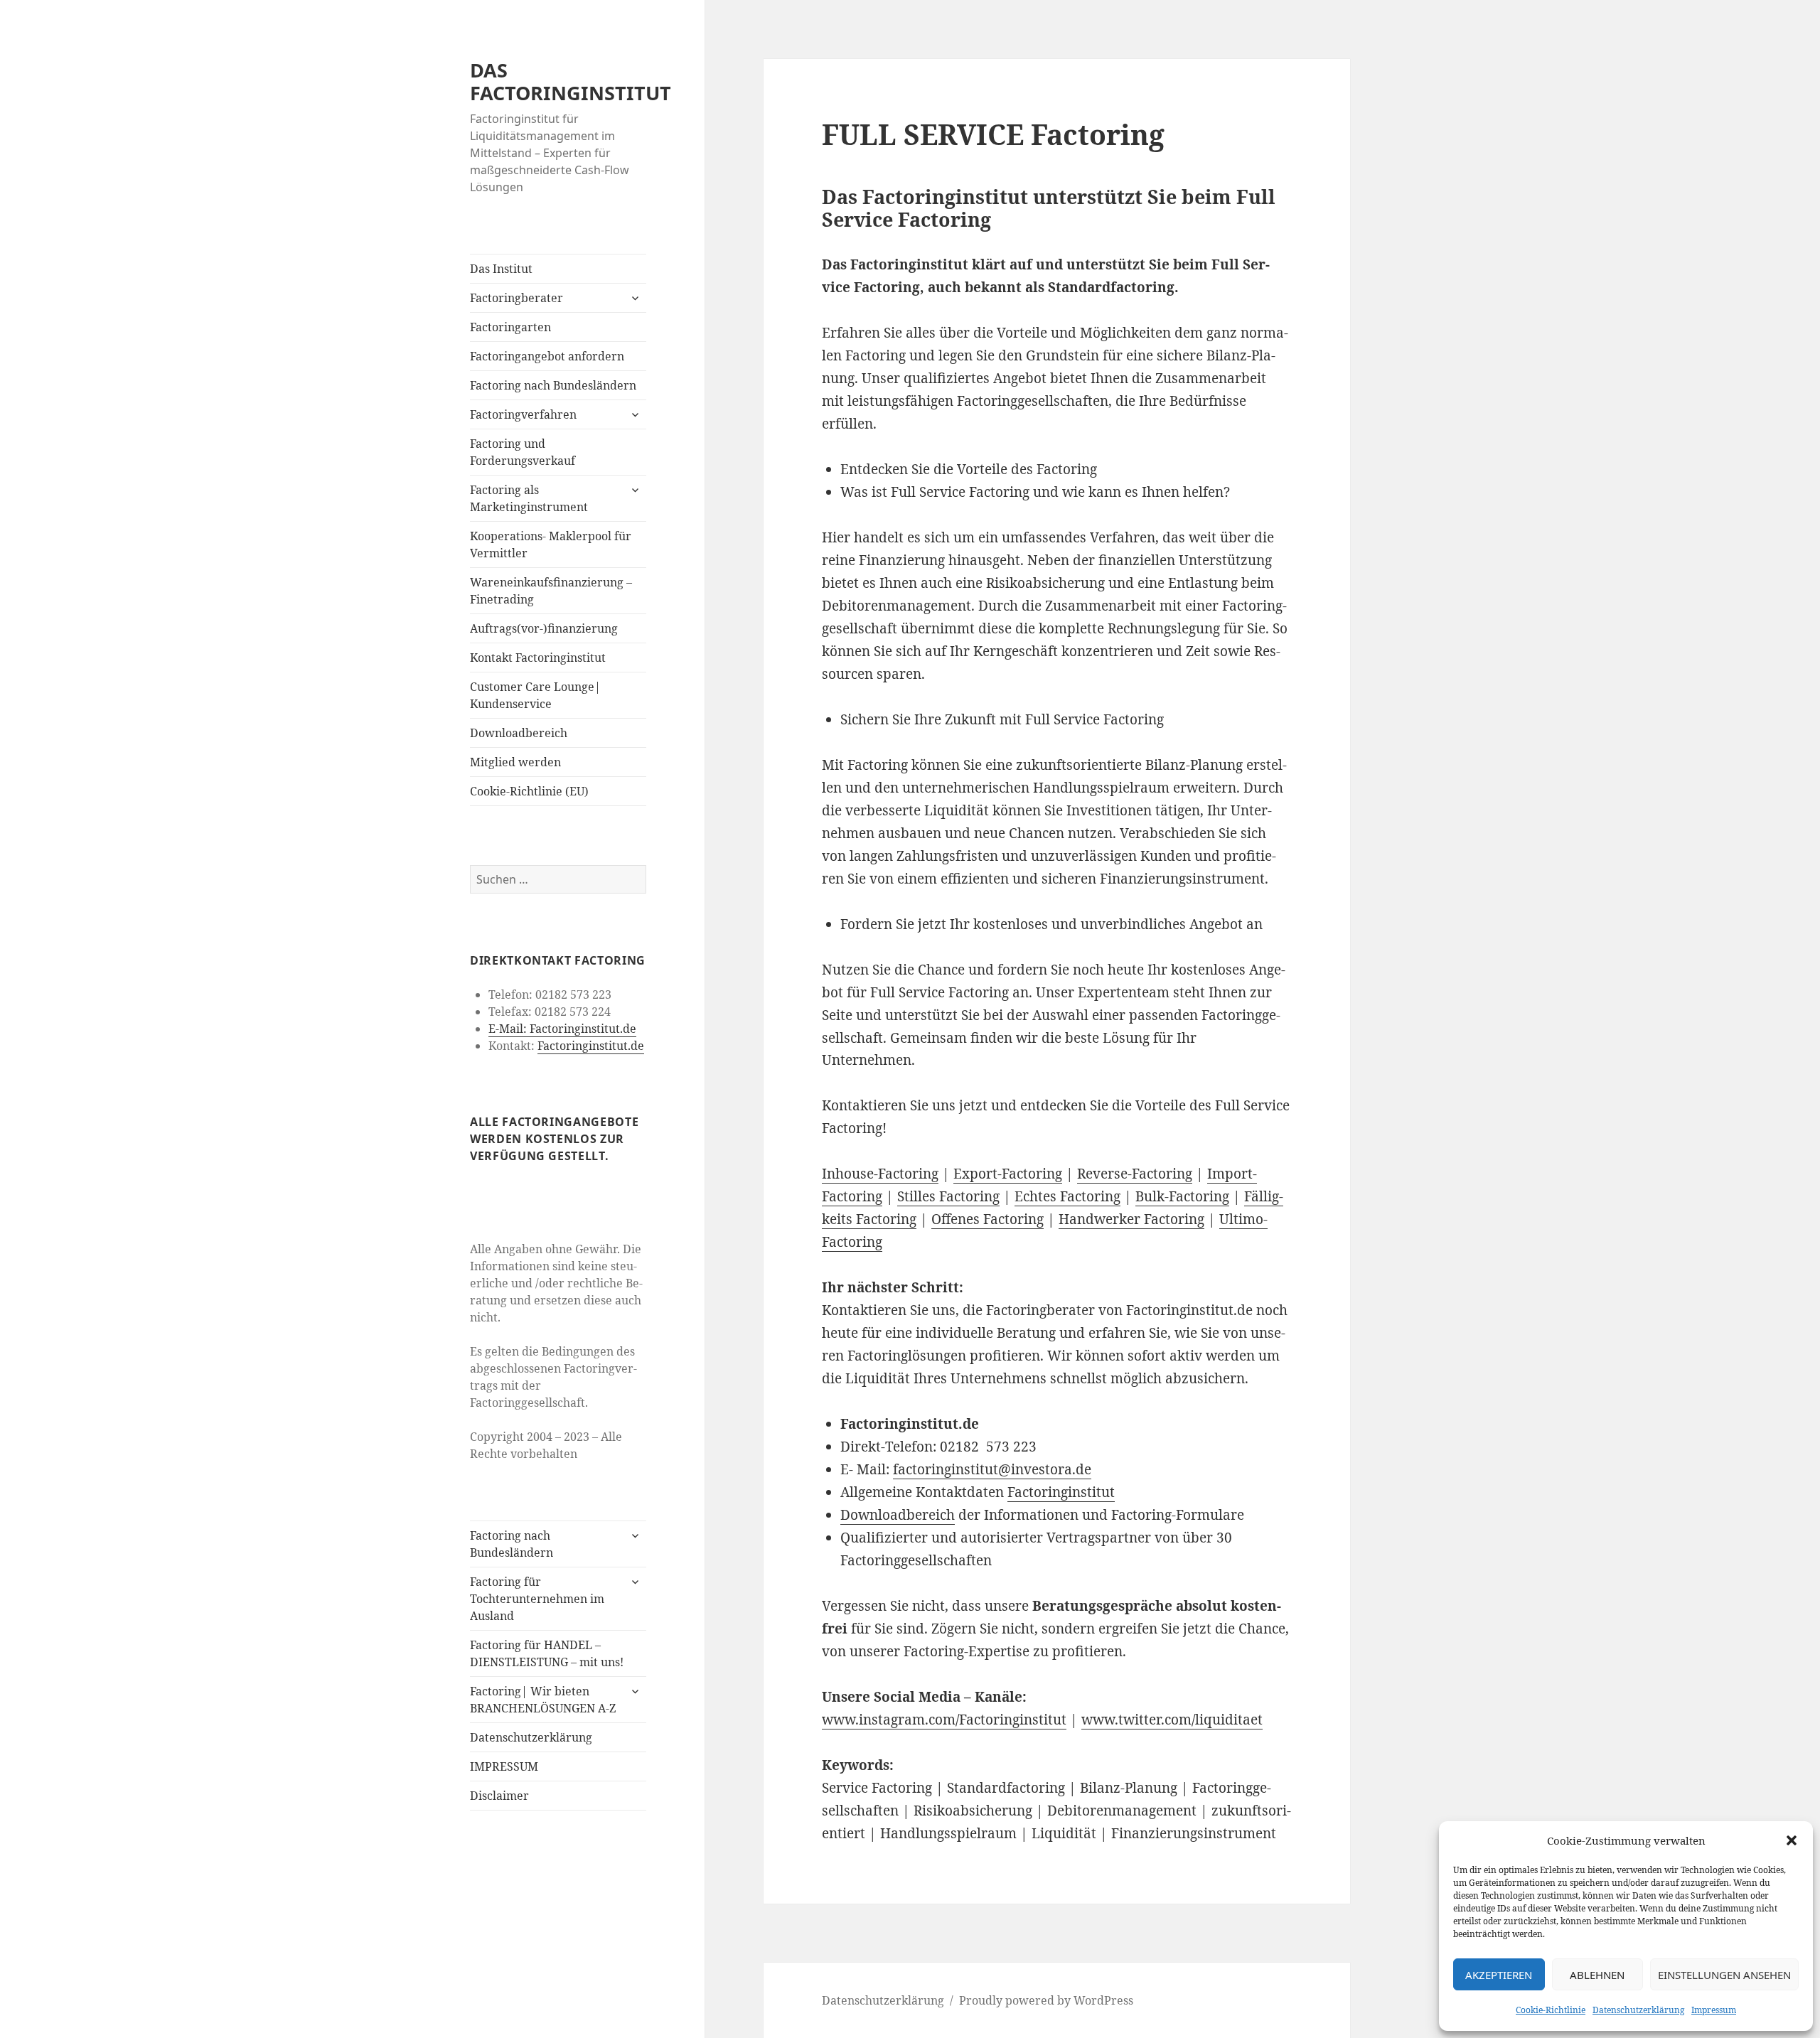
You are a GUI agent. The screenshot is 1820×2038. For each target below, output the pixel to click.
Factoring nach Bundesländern (553, 385)
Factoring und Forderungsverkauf (523, 452)
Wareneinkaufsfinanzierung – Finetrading (551, 591)
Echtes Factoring (1067, 1196)
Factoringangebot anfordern (547, 356)
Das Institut (501, 269)
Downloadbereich (519, 733)
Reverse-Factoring (1135, 1174)
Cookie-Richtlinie (1551, 2010)
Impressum (1714, 2010)
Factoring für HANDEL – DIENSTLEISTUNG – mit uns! (547, 1653)
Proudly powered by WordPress (1046, 2000)
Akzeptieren (1499, 1975)
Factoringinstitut (1061, 1492)
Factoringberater (516, 298)
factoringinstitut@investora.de (992, 1469)
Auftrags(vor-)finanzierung (544, 628)
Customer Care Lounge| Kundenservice (535, 695)
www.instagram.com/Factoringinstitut (944, 1720)
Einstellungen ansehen (1724, 1975)
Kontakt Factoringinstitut (538, 658)
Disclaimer (499, 1796)
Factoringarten (510, 327)
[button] (1792, 1840)
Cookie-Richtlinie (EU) (529, 791)
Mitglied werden (515, 762)
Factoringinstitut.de (591, 1046)
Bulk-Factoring (1182, 1196)
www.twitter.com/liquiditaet (1172, 1720)
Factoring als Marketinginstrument (529, 498)
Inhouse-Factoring (880, 1174)
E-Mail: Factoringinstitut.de (562, 1029)
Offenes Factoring (987, 1219)
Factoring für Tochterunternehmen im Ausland (537, 1599)
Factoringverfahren (523, 414)
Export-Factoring (1008, 1174)
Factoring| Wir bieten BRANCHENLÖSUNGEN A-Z (543, 1700)
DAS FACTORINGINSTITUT (571, 81)
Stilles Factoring (948, 1196)
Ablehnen (1597, 1975)
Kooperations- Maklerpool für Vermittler (551, 545)
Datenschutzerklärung (1638, 2010)
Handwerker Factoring (1131, 1219)
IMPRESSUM (504, 1766)
